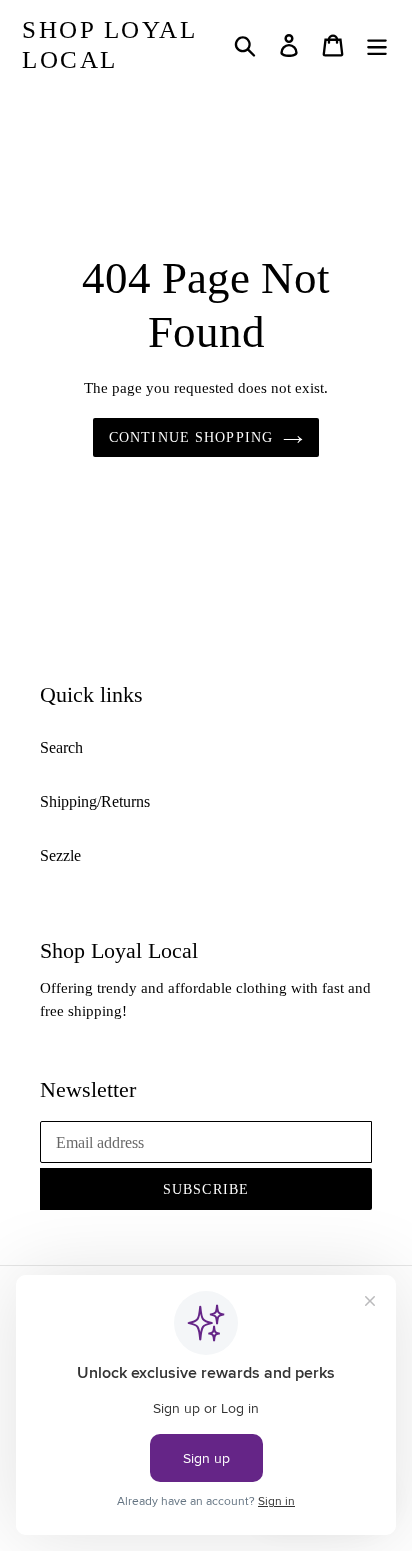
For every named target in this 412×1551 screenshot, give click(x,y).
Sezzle (60, 855)
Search (61, 747)
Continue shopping (191, 437)
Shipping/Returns (95, 801)
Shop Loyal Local (109, 44)
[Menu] (377, 45)
